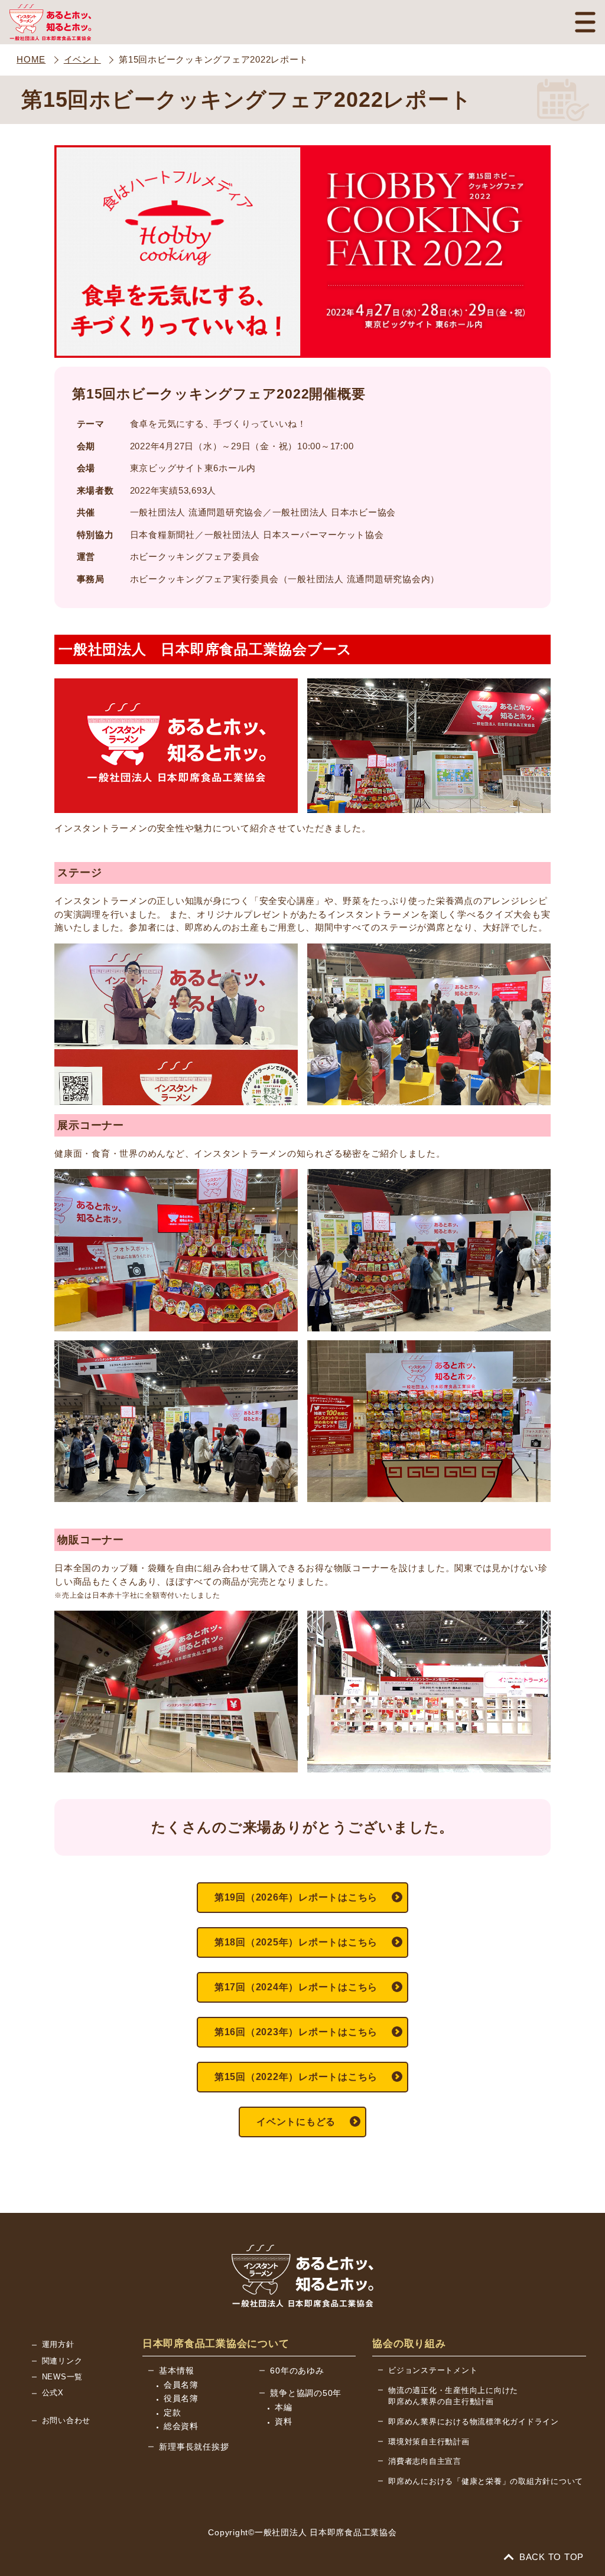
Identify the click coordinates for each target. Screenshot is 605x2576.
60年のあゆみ (297, 2371)
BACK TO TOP (550, 2557)
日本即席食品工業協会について (216, 2344)
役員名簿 (181, 2398)
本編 (284, 2407)
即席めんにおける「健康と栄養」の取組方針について (486, 2481)
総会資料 (181, 2426)
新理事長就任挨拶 (194, 2447)
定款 (173, 2412)
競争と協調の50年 (306, 2393)
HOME (31, 59)
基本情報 (176, 2371)
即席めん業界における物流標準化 (474, 2422)
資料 (284, 2421)
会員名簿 (181, 2385)
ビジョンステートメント (433, 2370)
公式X (53, 2393)
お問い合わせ (66, 2420)
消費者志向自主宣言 (425, 2461)
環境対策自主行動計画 (429, 2442)
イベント (82, 59)
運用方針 (58, 2344)
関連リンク (62, 2361)
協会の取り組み (409, 2344)
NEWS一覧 (63, 2377)
